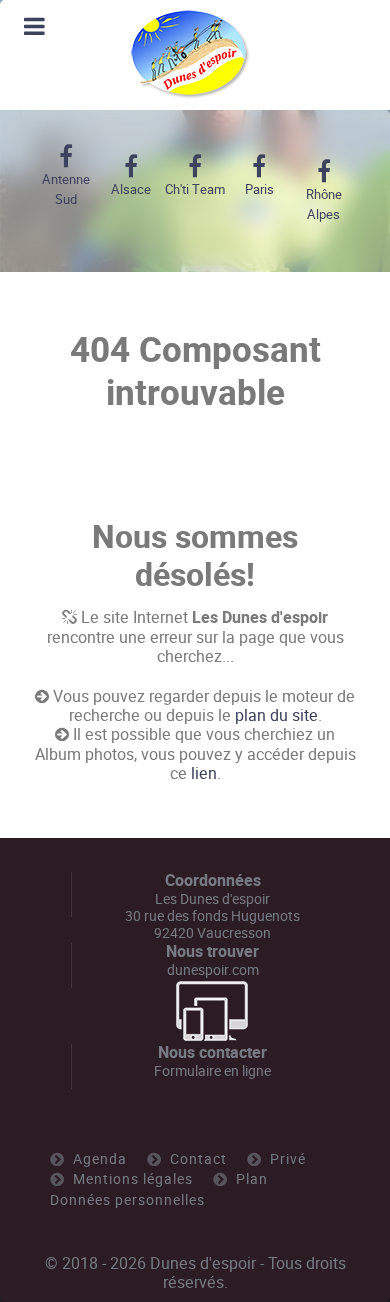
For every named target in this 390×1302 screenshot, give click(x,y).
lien (204, 773)
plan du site (276, 715)
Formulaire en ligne (212, 1071)
